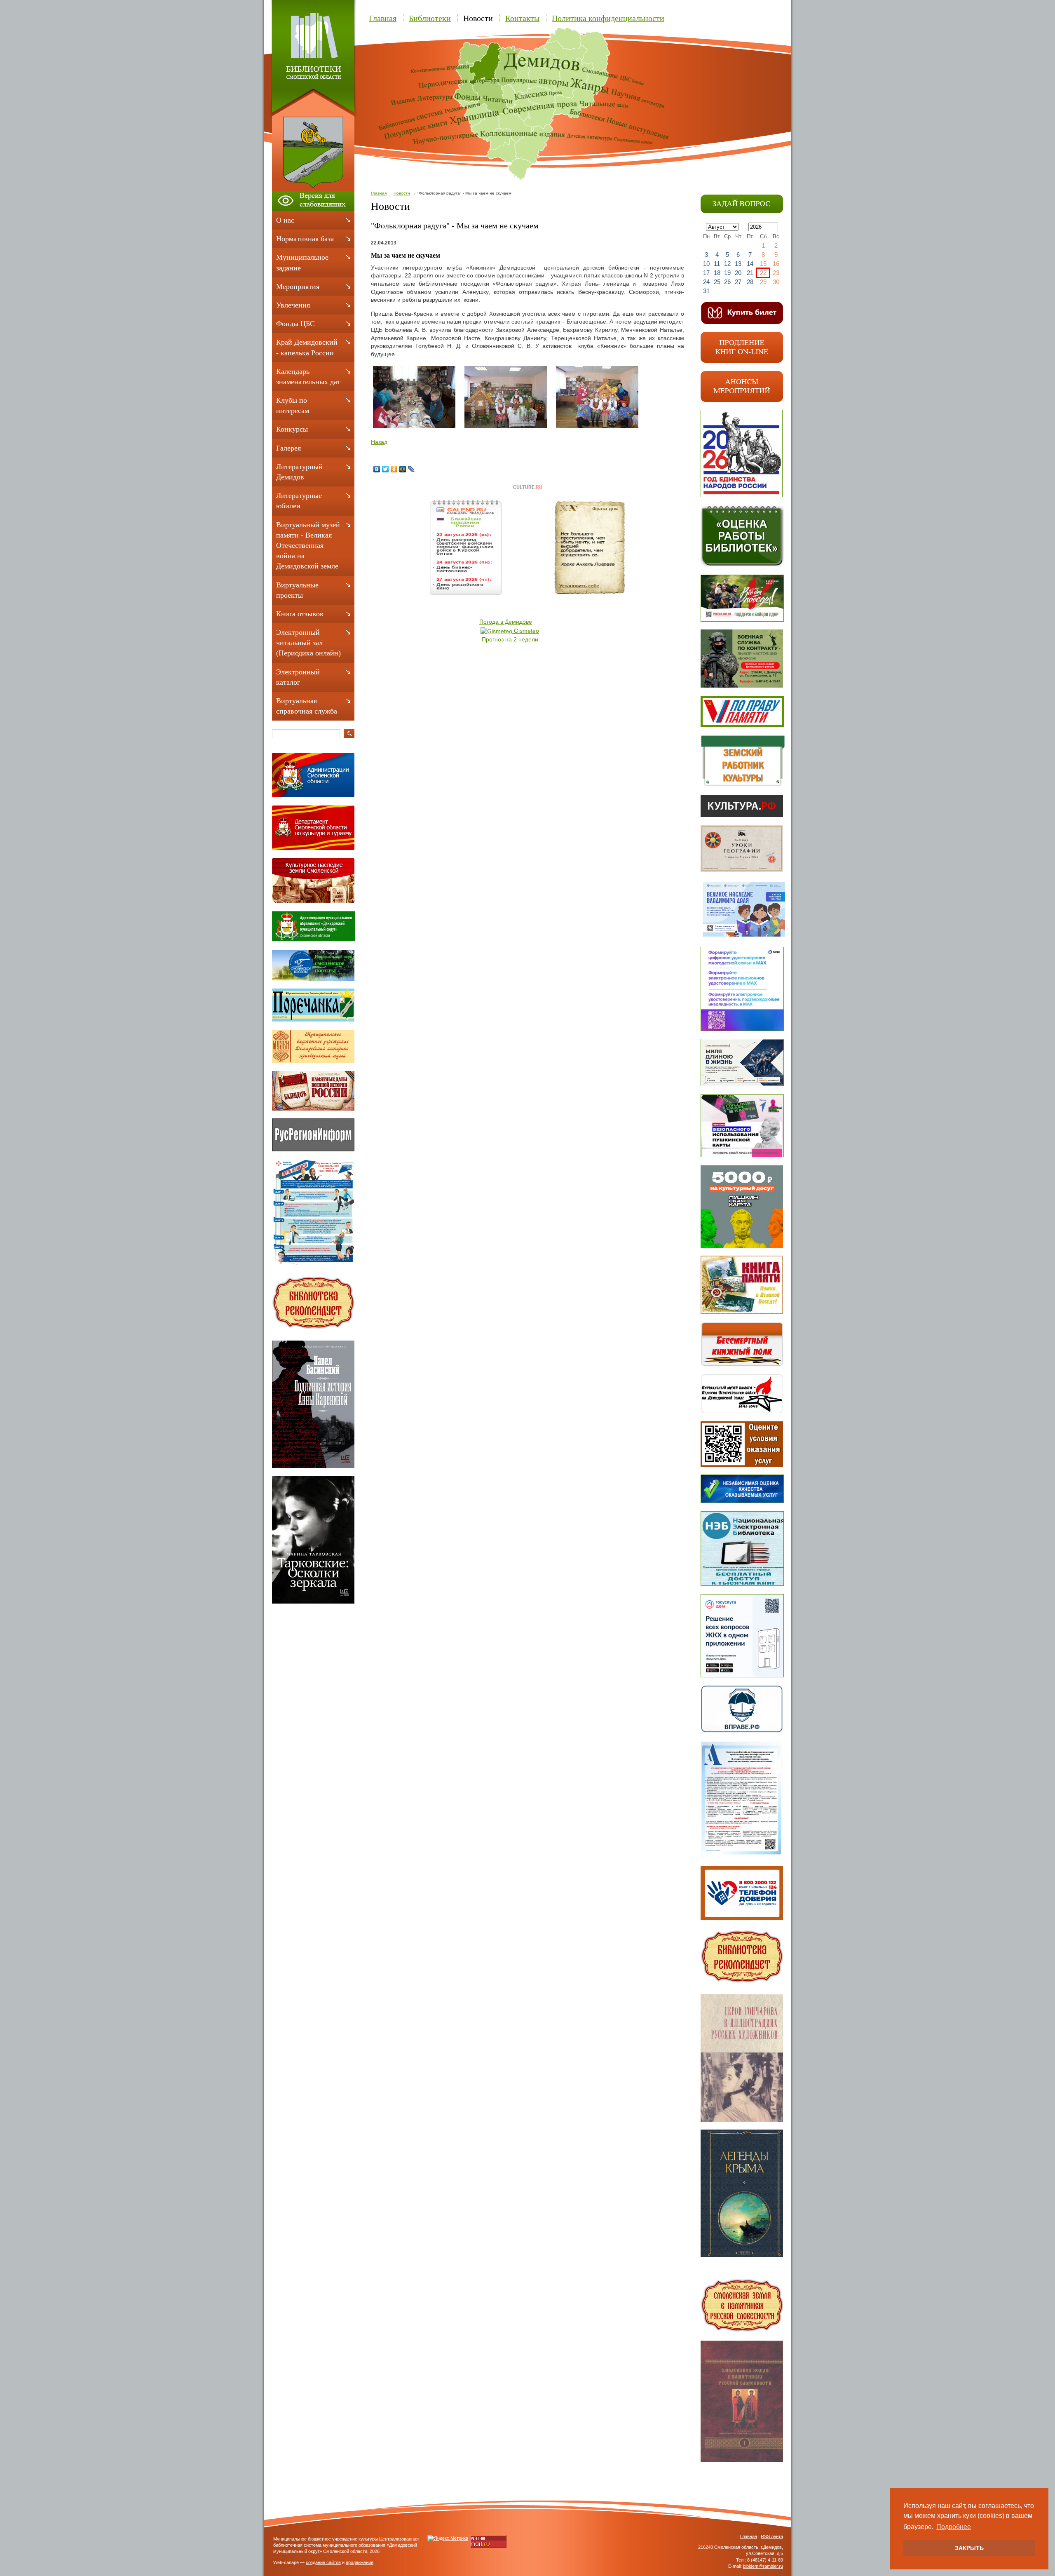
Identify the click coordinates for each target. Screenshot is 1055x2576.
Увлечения (293, 305)
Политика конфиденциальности (608, 18)
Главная (383, 18)
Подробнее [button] (954, 2527)
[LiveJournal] (411, 469)
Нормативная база (305, 239)
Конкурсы (292, 429)
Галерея (288, 448)
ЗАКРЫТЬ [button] (969, 2548)
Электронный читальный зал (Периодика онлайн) (308, 643)
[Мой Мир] (403, 469)
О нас (285, 220)
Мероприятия (298, 286)
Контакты (522, 18)
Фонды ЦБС (295, 324)
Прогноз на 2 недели (510, 639)
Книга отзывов (300, 614)
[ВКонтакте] (377, 469)
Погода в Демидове (506, 622)
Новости (478, 18)
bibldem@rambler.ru (763, 2566)
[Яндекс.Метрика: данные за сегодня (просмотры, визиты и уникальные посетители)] (448, 2538)
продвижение (360, 2562)
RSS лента (772, 2536)
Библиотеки (430, 18)
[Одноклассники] (394, 469)
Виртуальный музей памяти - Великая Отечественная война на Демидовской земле (308, 546)
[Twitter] (386, 469)
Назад (379, 442)
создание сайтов (323, 2562)
